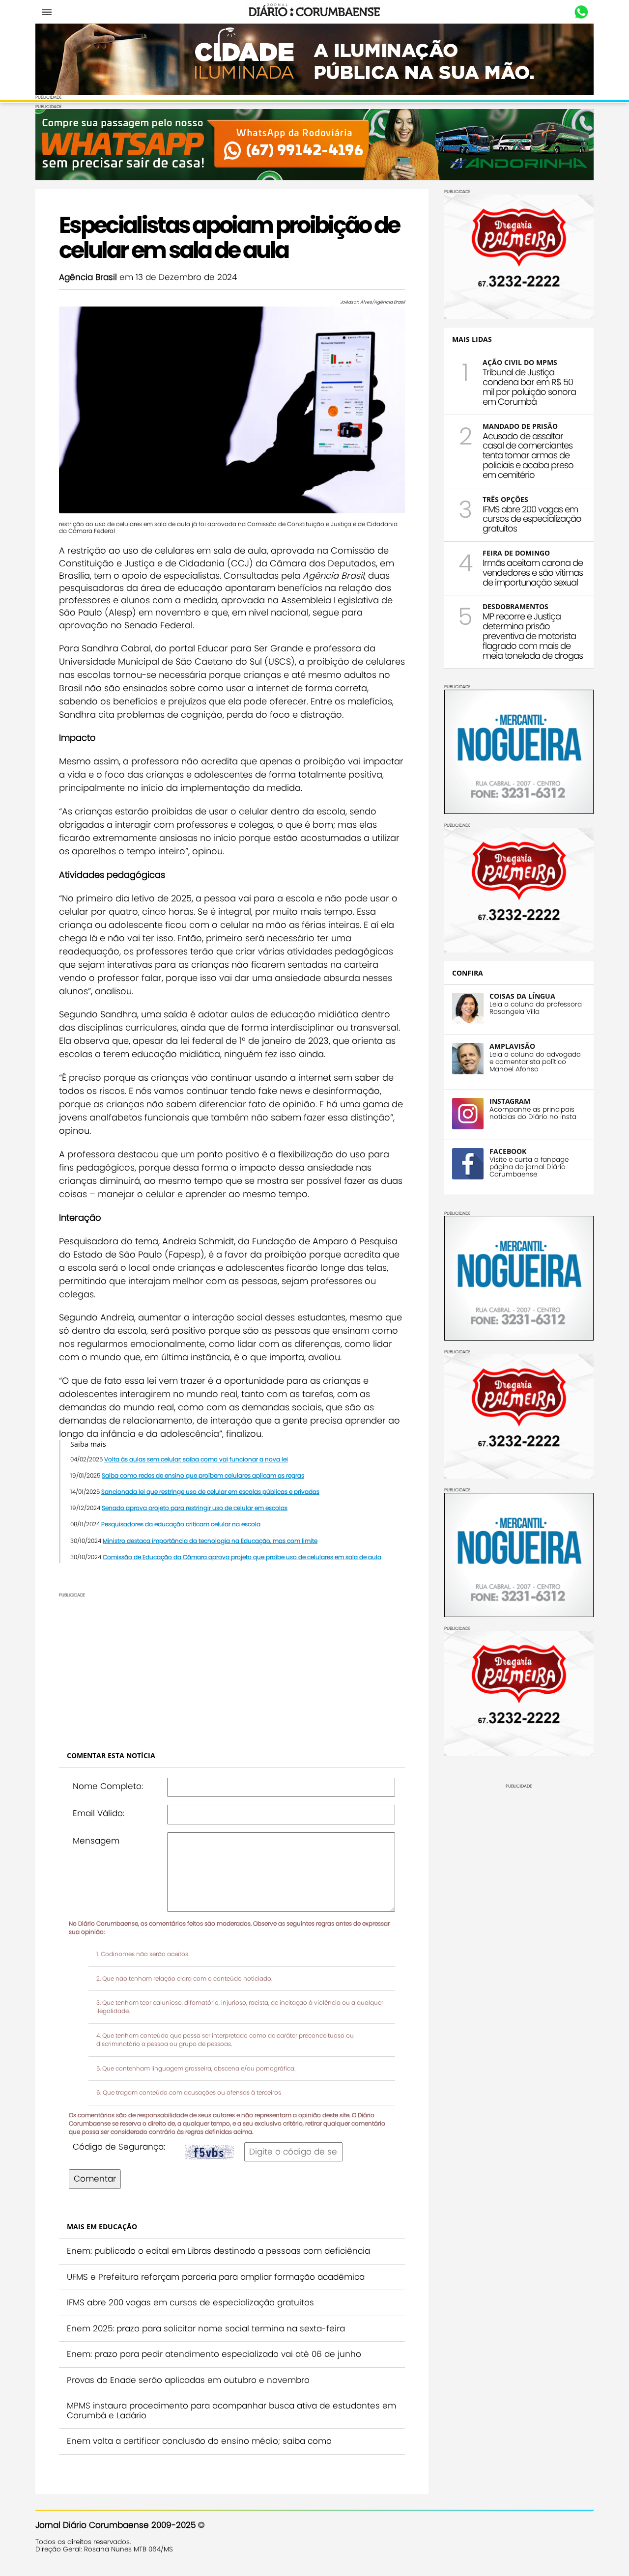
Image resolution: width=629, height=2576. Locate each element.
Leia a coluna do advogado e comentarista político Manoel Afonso (535, 1062)
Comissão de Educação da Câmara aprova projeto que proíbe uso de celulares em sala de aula (242, 1557)
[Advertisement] (232, 1666)
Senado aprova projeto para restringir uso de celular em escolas (195, 1508)
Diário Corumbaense (315, 12)
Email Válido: (99, 1813)
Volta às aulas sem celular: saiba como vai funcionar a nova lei (196, 1459)
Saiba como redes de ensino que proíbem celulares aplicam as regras (203, 1475)
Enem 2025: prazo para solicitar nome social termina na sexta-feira (206, 2328)
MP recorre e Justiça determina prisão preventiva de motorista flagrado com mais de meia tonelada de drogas (533, 636)
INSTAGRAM (510, 1101)
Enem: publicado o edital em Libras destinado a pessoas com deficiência (218, 2251)
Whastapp (581, 12)
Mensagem (96, 1841)
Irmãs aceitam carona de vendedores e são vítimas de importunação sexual (533, 573)
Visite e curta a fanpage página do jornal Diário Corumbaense (529, 1167)
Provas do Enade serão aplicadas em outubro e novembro (188, 2380)
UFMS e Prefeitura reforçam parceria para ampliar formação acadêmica (216, 2277)
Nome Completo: (108, 1786)
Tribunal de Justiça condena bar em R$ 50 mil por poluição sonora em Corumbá (529, 387)
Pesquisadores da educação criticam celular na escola (181, 1524)
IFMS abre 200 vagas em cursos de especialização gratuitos (190, 2302)
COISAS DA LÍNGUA (522, 996)
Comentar (95, 2179)
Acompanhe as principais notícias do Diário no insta (533, 1113)
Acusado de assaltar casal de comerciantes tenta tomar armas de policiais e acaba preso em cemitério (528, 455)
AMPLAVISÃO (512, 1046)
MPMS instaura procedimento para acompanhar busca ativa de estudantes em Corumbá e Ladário (231, 2410)
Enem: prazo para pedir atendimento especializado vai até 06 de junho (214, 2354)
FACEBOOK (508, 1151)
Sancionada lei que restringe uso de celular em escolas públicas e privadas (210, 1492)
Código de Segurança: (119, 2147)
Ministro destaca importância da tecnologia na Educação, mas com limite (210, 1541)
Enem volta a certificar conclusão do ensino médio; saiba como (199, 2441)
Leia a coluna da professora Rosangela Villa (536, 1008)
